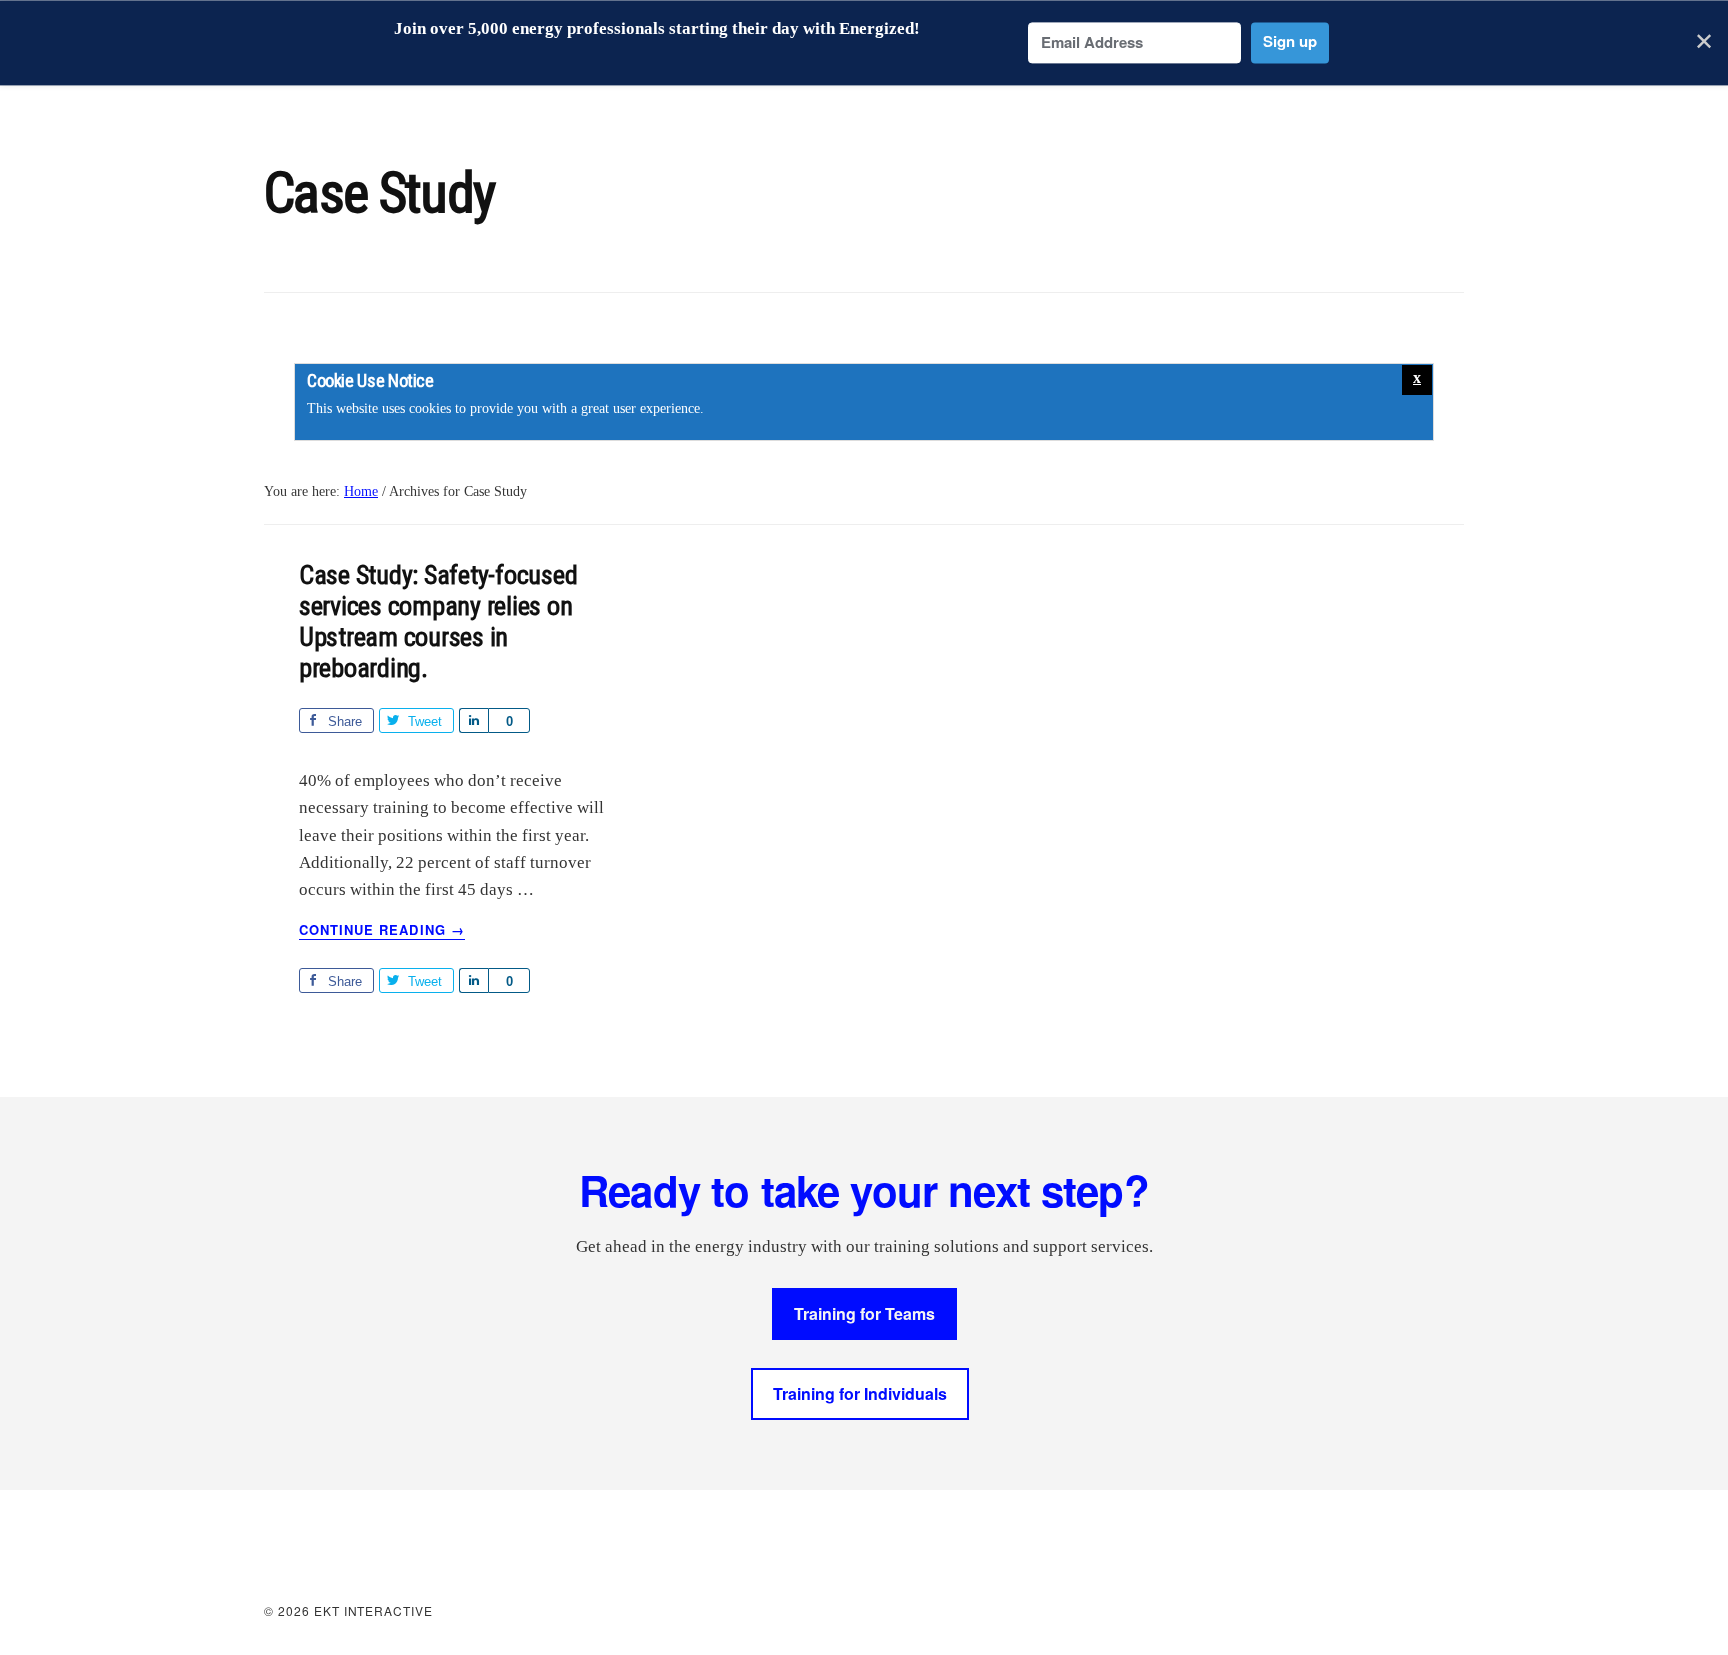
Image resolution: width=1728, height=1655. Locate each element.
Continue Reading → (382, 930)
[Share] (473, 720)
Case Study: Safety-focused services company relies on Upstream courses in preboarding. (438, 622)
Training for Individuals (860, 1393)
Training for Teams (864, 1313)
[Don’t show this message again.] (1417, 380)
